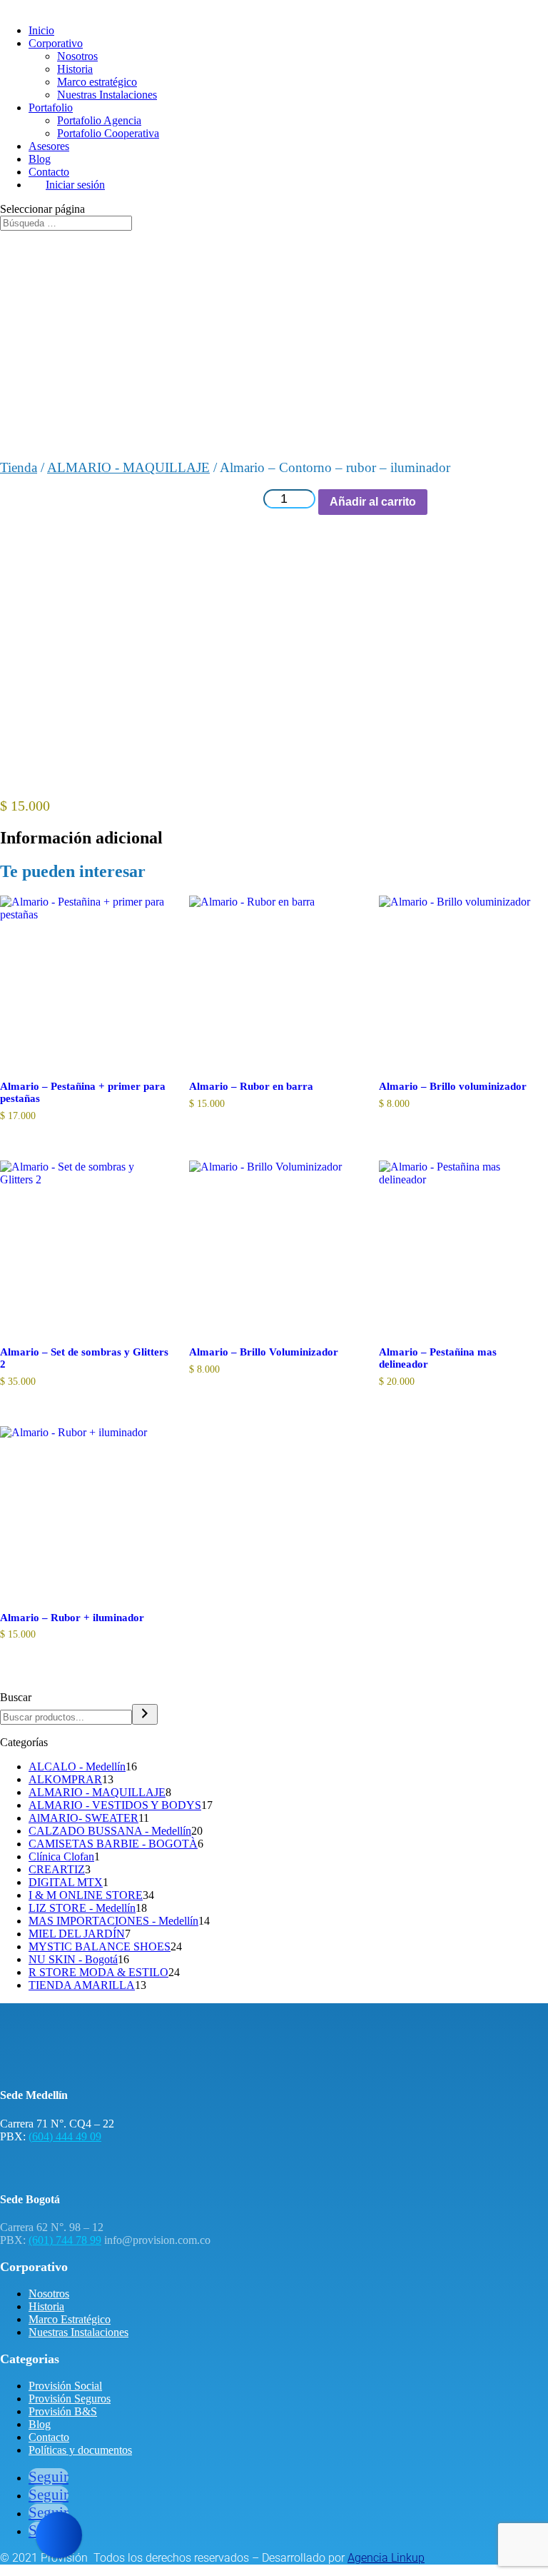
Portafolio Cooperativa (108, 133)
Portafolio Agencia (99, 120)
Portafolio (51, 107)
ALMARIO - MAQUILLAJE (128, 467)
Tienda (19, 467)
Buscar (16, 1697)
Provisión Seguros (70, 2399)
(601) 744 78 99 (65, 2240)
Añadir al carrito (373, 502)
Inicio (41, 30)
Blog (40, 159)
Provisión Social (65, 2386)
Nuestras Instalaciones (107, 95)
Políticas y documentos (80, 2450)
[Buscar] (145, 1714)
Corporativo (56, 43)
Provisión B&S (63, 2411)
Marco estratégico (97, 82)
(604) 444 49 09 (65, 2136)
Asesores (49, 146)
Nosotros (77, 56)
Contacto (49, 172)
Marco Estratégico (70, 2319)
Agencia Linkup (386, 2558)
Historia (75, 69)
